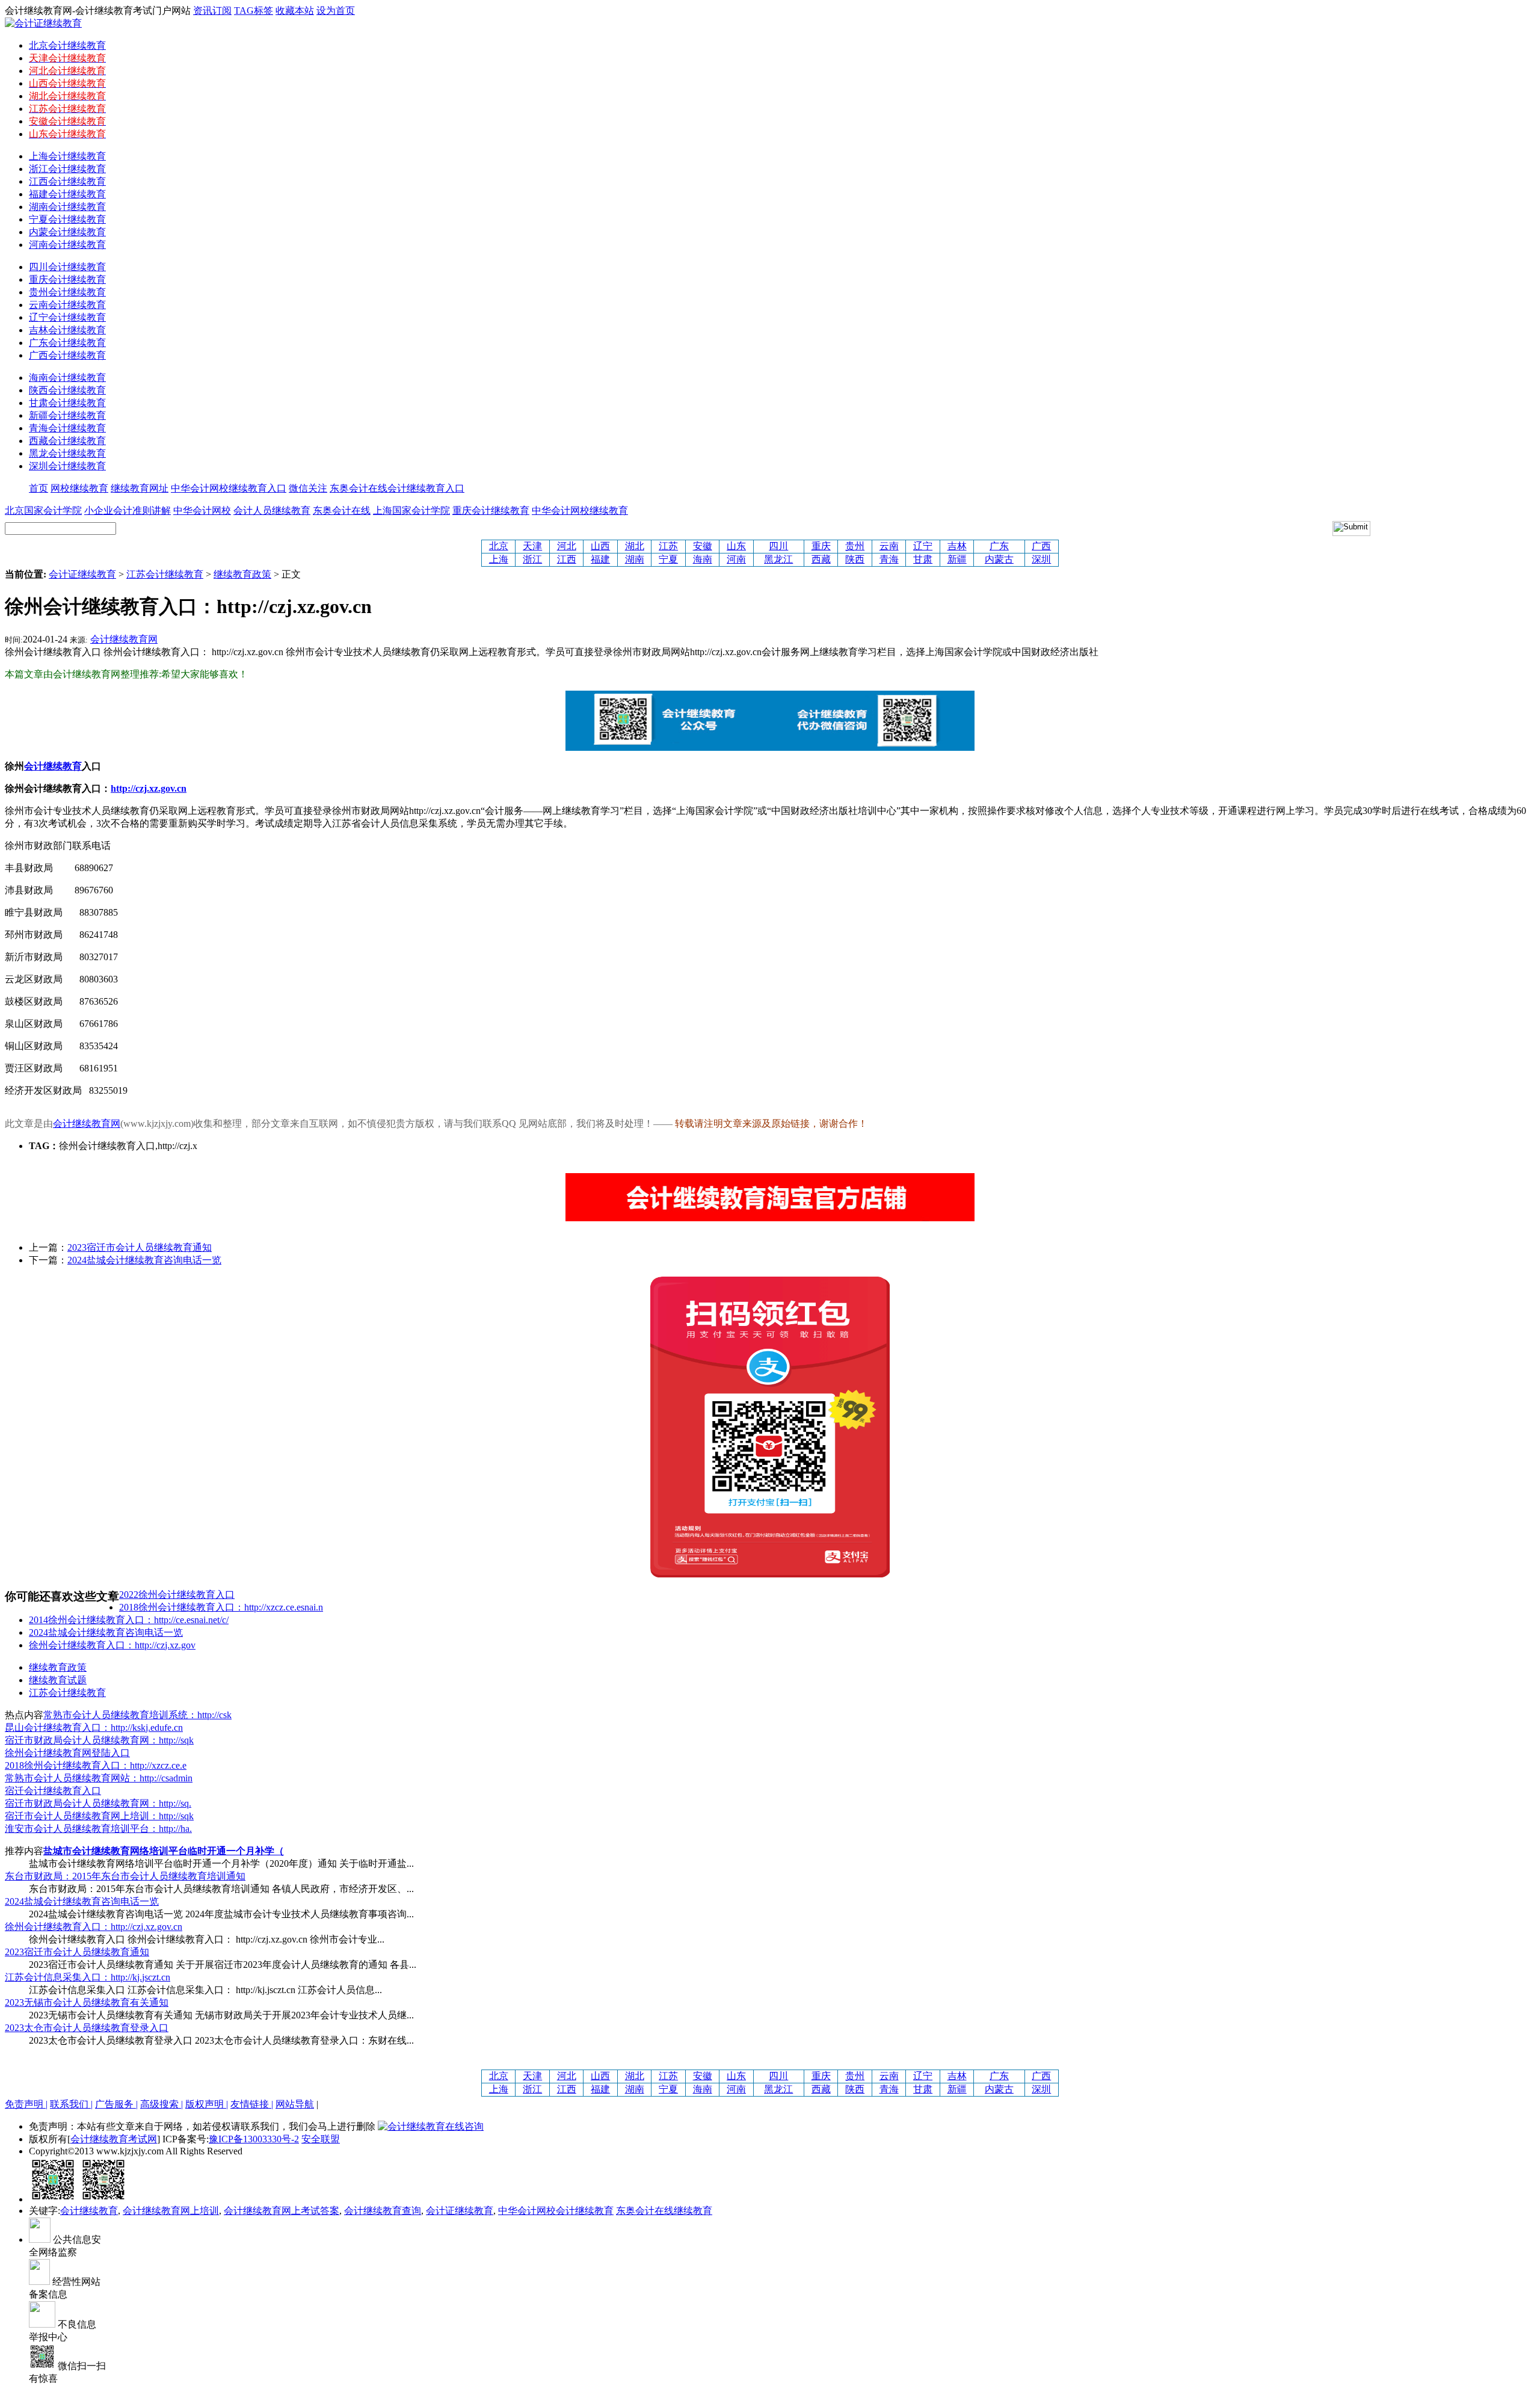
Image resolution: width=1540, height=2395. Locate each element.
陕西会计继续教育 (67, 390)
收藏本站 (295, 11)
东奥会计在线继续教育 (664, 2211)
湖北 (635, 546)
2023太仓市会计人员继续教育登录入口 (87, 2028)
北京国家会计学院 (43, 510)
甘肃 (923, 559)
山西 (600, 546)
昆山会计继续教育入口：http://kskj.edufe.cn (94, 1728)
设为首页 (336, 11)
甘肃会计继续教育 (67, 403)
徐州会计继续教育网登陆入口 (67, 1753)
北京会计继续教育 (67, 45)
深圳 (1041, 559)
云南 (889, 546)
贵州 (855, 546)
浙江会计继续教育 (67, 169)
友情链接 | (252, 2104)
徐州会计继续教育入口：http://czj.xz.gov (112, 1645)
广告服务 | (116, 2104)
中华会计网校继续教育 (580, 510)
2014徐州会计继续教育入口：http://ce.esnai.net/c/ (129, 1620)
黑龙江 (778, 559)
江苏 (668, 546)
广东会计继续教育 (67, 343)
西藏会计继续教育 (67, 441)
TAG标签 (254, 11)
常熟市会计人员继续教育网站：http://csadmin (99, 1778)
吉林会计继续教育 (67, 330)
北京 (499, 546)
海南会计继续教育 (67, 378)
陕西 (855, 559)
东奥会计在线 (342, 510)
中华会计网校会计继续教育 (556, 2211)
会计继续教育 (89, 2211)
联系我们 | (71, 2104)
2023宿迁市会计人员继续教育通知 (140, 1247)
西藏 (821, 559)
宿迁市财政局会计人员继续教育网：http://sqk (99, 1740)
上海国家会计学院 (411, 510)
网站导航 (295, 2104)
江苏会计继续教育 (165, 574)
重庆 (821, 546)
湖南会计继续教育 (67, 207)
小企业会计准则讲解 (128, 510)
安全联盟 (321, 2139)
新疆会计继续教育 (67, 415)
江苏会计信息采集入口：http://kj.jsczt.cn (88, 1977)
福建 (600, 559)
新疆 (957, 559)
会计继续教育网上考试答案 (282, 2211)
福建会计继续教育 (67, 194)
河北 (567, 546)
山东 (736, 546)
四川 (778, 546)
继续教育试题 (58, 1680)
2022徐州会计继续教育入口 (177, 1595)
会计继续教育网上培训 (171, 2211)
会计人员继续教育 (272, 510)
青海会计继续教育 (67, 428)
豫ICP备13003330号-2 (254, 2139)
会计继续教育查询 (383, 2211)
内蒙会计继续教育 (67, 232)
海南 (703, 559)
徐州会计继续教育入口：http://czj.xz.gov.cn (94, 1927)
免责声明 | (26, 2104)
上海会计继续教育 (67, 156)
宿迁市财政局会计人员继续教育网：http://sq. (98, 1803)
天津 (532, 546)
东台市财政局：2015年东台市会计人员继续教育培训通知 (125, 1876)
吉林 (957, 546)
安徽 (703, 546)
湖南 (635, 559)
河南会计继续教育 (67, 245)
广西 (1041, 546)
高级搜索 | (162, 2104)
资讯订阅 (212, 11)
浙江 (532, 559)
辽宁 (923, 546)
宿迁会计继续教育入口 (53, 1791)
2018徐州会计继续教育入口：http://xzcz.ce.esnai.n (221, 1607)
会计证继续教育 (82, 574)
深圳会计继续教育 (67, 466)
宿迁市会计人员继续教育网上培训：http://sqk (99, 1816)
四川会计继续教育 (67, 267)
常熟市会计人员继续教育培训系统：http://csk (137, 1715)
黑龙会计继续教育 (67, 453)
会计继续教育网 (124, 639)
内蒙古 (999, 559)
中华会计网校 (202, 510)
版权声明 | (207, 2104)
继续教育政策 (242, 574)
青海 (889, 559)
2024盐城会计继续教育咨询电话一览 (144, 1260)
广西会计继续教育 (67, 355)
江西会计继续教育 (67, 181)
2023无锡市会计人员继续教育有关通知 (87, 2002)
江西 (567, 559)
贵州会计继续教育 (67, 292)
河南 (736, 559)
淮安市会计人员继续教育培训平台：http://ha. (98, 1829)
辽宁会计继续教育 (67, 317)
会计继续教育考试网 (114, 2139)
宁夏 (668, 559)
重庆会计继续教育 (67, 279)
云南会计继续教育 (67, 305)
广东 (999, 546)
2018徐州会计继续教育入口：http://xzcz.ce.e (96, 1765)
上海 (499, 559)
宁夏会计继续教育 (67, 219)
